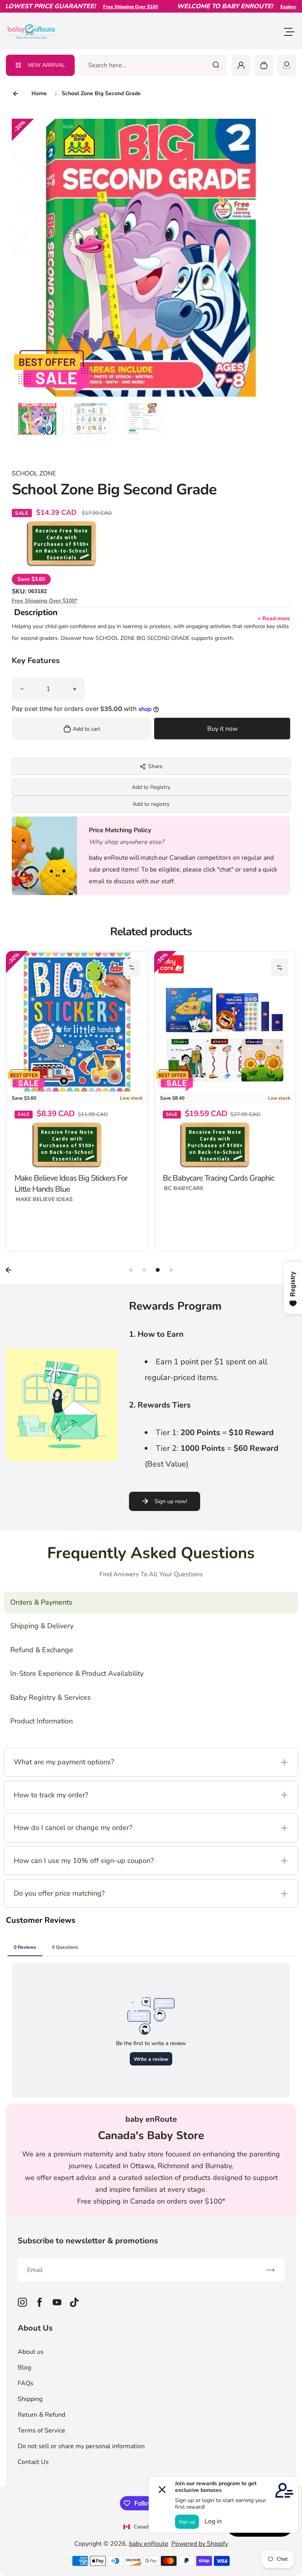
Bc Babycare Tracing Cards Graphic (218, 1178)
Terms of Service (41, 2430)
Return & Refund (41, 2415)
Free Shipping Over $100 (102, 7)
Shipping (30, 2399)
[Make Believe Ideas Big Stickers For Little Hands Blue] (77, 1022)
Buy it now (222, 729)
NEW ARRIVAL (46, 65)
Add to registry (151, 804)
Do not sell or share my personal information (81, 2446)
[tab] (131, 1270)
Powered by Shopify (200, 2544)
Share (155, 766)
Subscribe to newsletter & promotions (88, 2241)
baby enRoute (149, 2544)
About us (31, 2352)
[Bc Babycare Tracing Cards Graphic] (225, 1022)
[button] (37, 428)
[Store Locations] (287, 65)
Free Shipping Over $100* (45, 601)
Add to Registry (151, 787)
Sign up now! (171, 1501)
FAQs (26, 2383)
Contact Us (33, 2462)
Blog (24, 2368)
